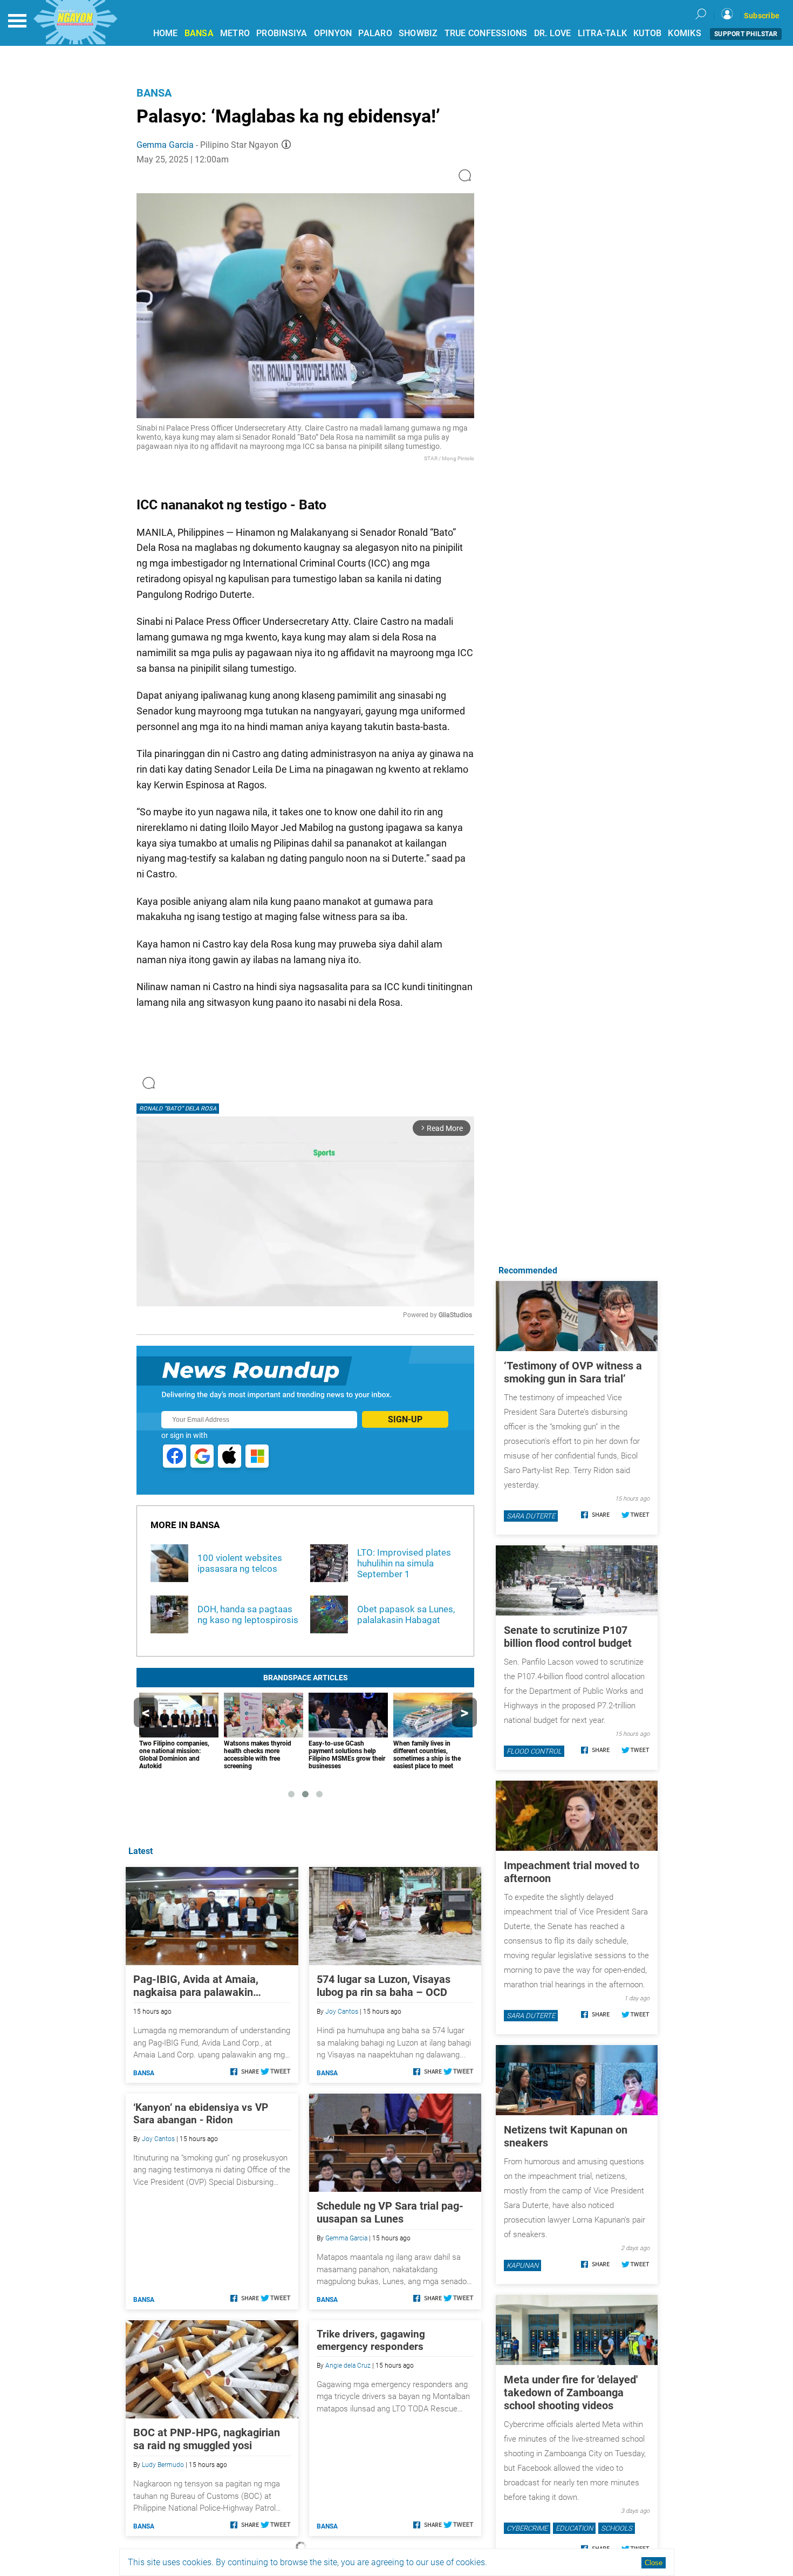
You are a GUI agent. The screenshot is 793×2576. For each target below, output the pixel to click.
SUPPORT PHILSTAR (746, 34)
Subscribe (762, 16)
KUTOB (647, 33)
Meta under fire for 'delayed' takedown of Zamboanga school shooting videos (571, 2393)
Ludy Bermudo (163, 2465)
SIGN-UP (405, 1419)
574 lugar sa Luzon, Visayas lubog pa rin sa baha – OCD (384, 1986)
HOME (166, 33)
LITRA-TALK (603, 33)
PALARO (375, 33)
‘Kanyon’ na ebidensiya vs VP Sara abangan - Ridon (201, 2114)
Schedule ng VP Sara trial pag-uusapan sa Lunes (390, 2212)
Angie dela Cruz (348, 2366)
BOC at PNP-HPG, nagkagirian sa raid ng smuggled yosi (207, 2439)
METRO (235, 33)
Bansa (154, 93)
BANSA (199, 33)
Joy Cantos (342, 2012)
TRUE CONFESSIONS (486, 33)
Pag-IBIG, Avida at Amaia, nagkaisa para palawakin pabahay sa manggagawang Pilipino (200, 1986)
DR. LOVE (553, 33)
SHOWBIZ (418, 33)
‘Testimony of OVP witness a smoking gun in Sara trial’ (573, 1372)
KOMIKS (685, 33)
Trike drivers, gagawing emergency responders (371, 2340)
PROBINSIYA (282, 33)
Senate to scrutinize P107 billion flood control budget (568, 1637)
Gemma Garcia (165, 145)
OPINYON (333, 33)
